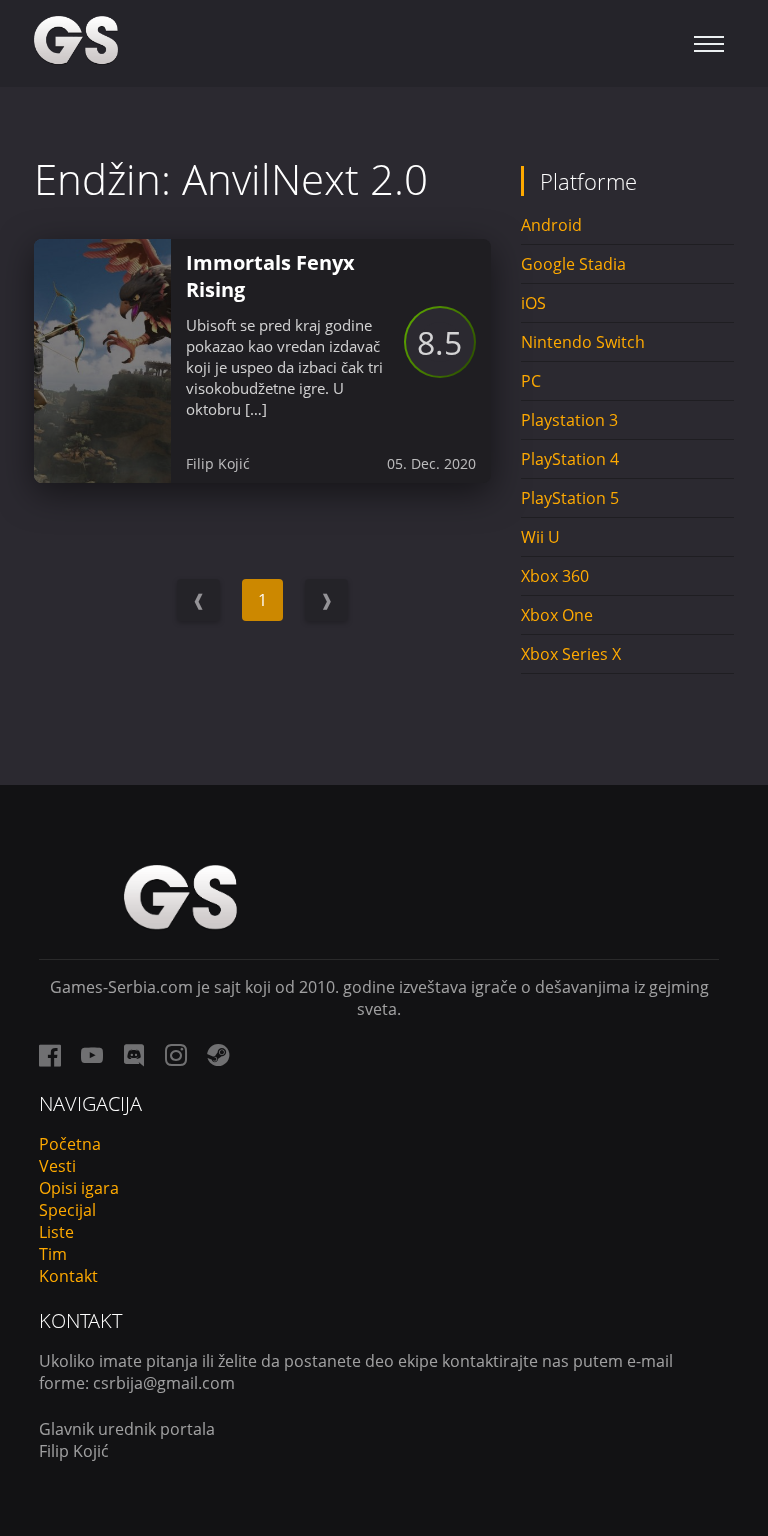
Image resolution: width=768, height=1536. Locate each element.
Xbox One (557, 615)
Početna (70, 1144)
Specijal (67, 1210)
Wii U (540, 537)
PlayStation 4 (570, 459)
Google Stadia (573, 264)
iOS (533, 303)
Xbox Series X (571, 654)
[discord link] (134, 1055)
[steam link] (218, 1055)
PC (531, 381)
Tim (53, 1254)
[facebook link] (50, 1055)
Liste (56, 1232)
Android (551, 225)
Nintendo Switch (583, 342)
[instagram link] (176, 1055)
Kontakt (68, 1276)
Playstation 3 (569, 420)
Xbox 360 (555, 576)
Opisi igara (79, 1188)
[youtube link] (92, 1055)
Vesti (57, 1166)
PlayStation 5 (570, 498)
